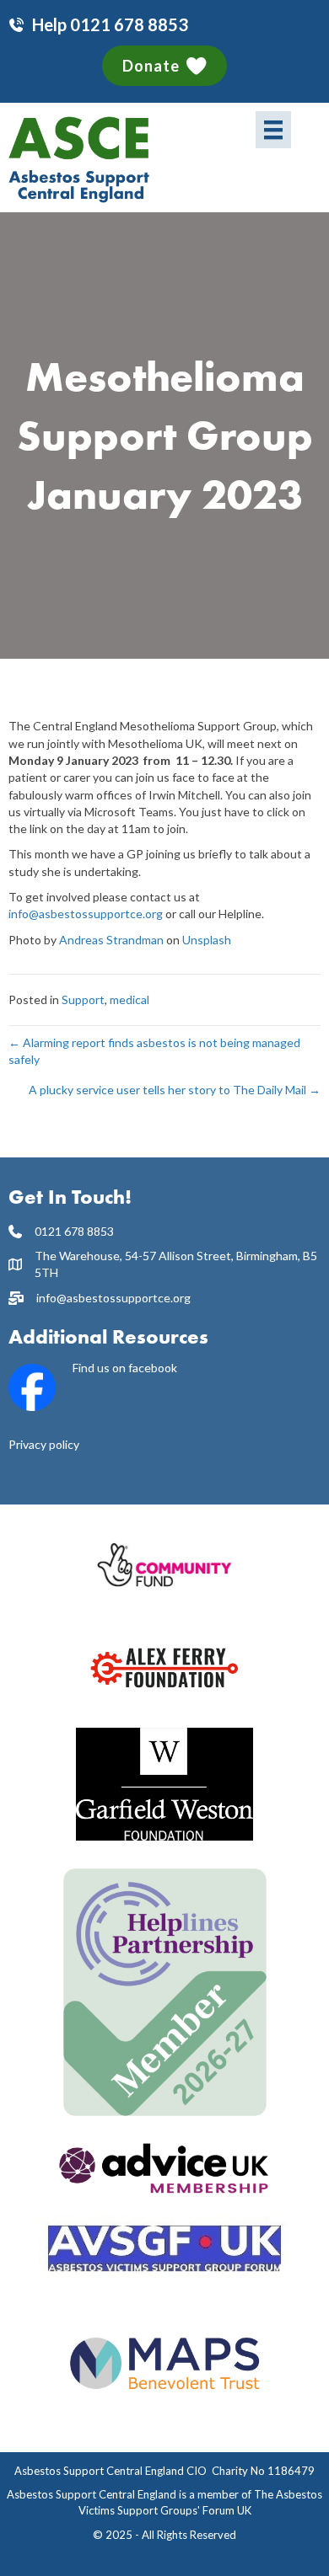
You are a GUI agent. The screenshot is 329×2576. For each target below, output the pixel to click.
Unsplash (207, 940)
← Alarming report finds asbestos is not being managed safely (154, 1051)
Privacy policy (44, 1444)
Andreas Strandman (111, 940)
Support (83, 999)
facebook (153, 1368)
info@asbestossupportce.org (86, 914)
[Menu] (273, 129)
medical (129, 999)
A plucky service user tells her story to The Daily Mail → (175, 1090)
